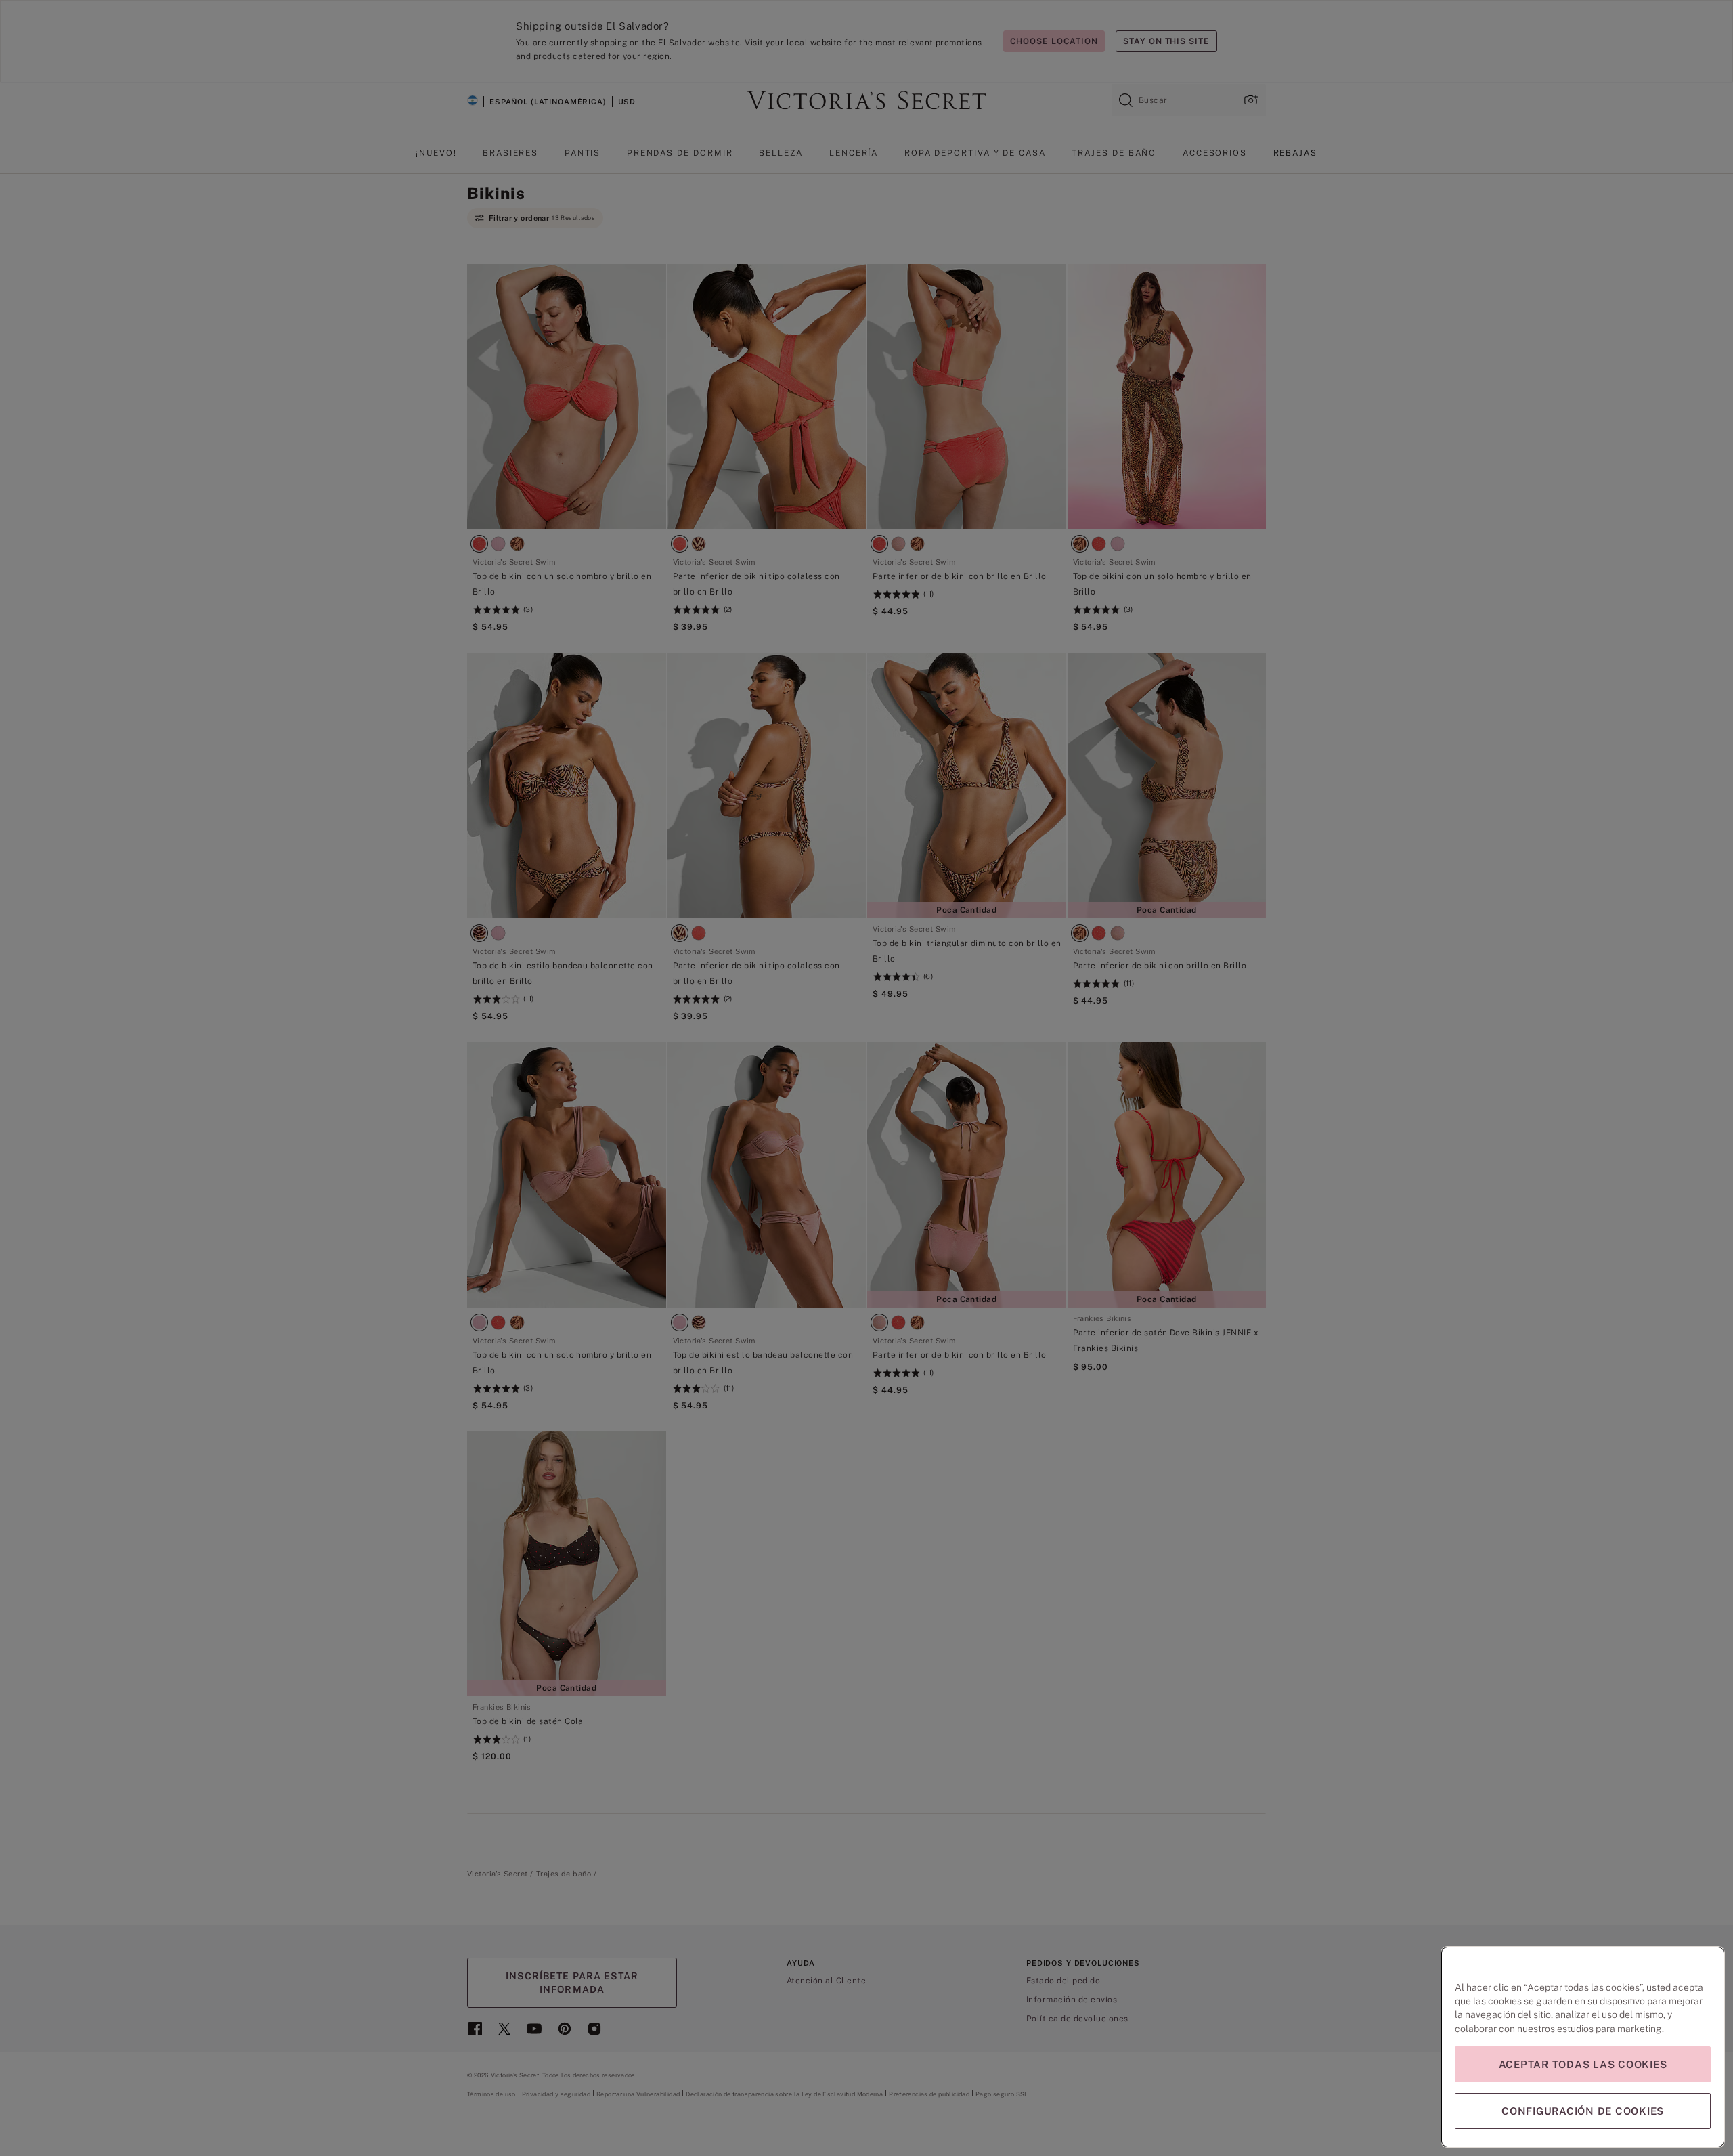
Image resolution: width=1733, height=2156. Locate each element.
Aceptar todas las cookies (1583, 2064)
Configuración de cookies (1583, 2111)
